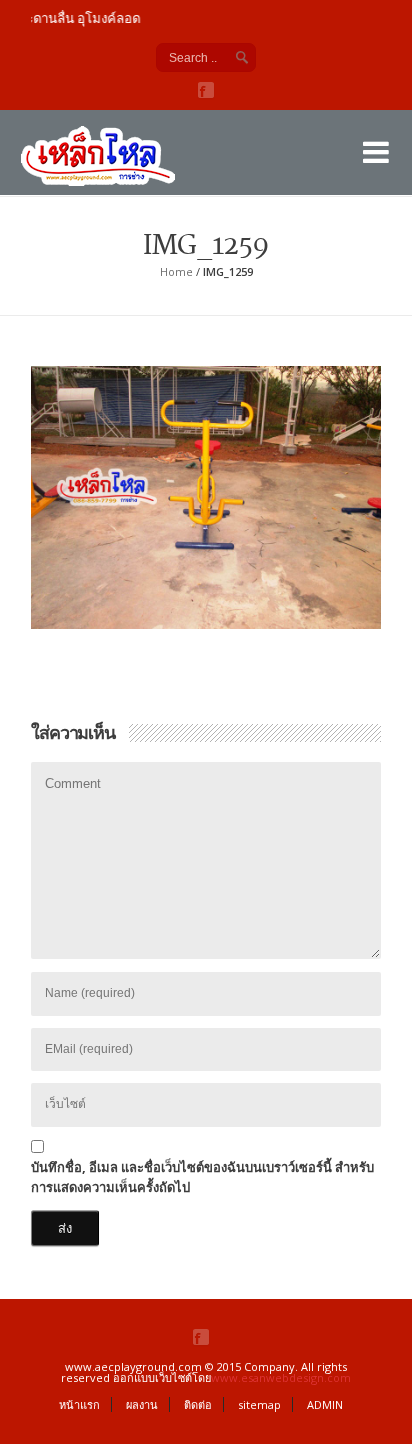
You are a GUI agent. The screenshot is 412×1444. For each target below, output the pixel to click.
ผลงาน (142, 1404)
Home (176, 271)
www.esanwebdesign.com (281, 1377)
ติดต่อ (198, 1404)
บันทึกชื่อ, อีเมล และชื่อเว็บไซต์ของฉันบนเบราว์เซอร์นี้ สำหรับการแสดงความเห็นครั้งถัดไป (202, 1177)
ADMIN (325, 1404)
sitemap (259, 1404)
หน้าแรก (79, 1404)
